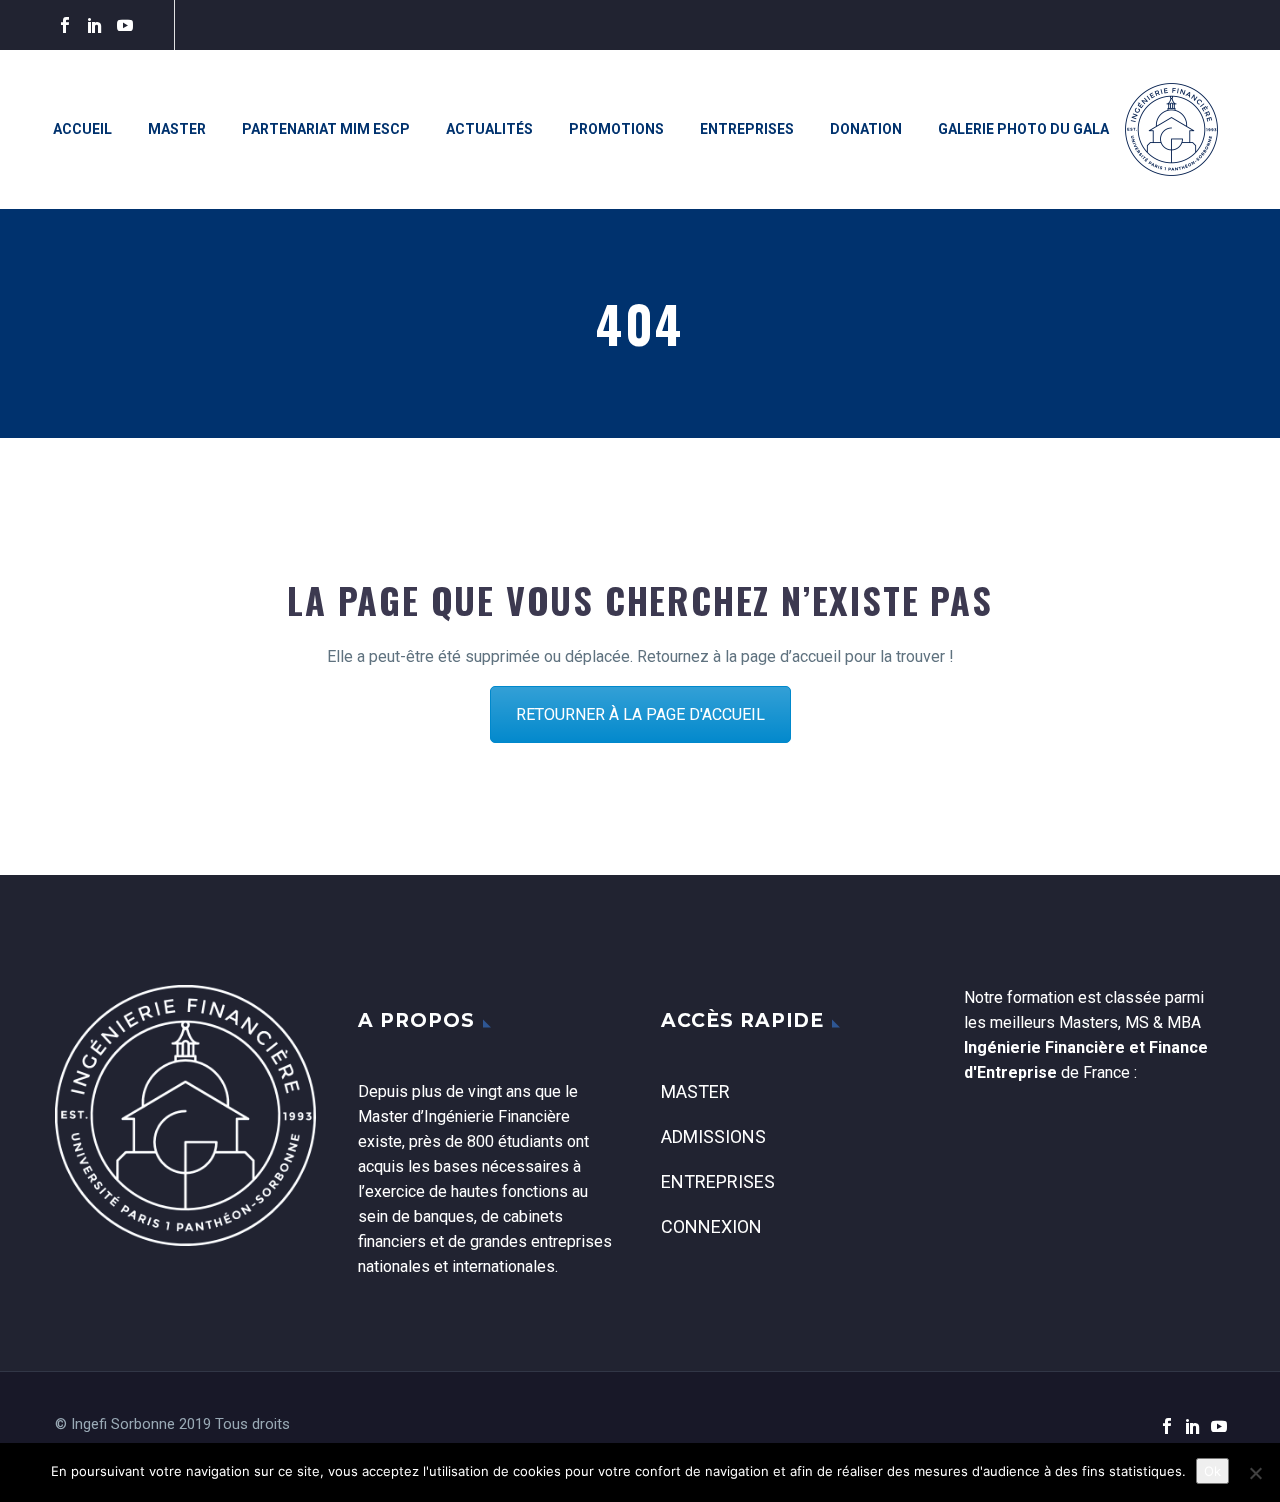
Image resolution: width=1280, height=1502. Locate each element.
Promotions (616, 129)
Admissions (713, 1136)
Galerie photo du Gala (1023, 129)
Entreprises (747, 129)
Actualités (489, 129)
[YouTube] (125, 25)
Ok (1212, 1471)
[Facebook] (65, 25)
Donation (866, 129)
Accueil (82, 129)
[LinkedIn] (95, 25)
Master (177, 129)
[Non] (1255, 1473)
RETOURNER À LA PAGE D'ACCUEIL (640, 714)
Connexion (711, 1226)
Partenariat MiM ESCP (326, 129)
